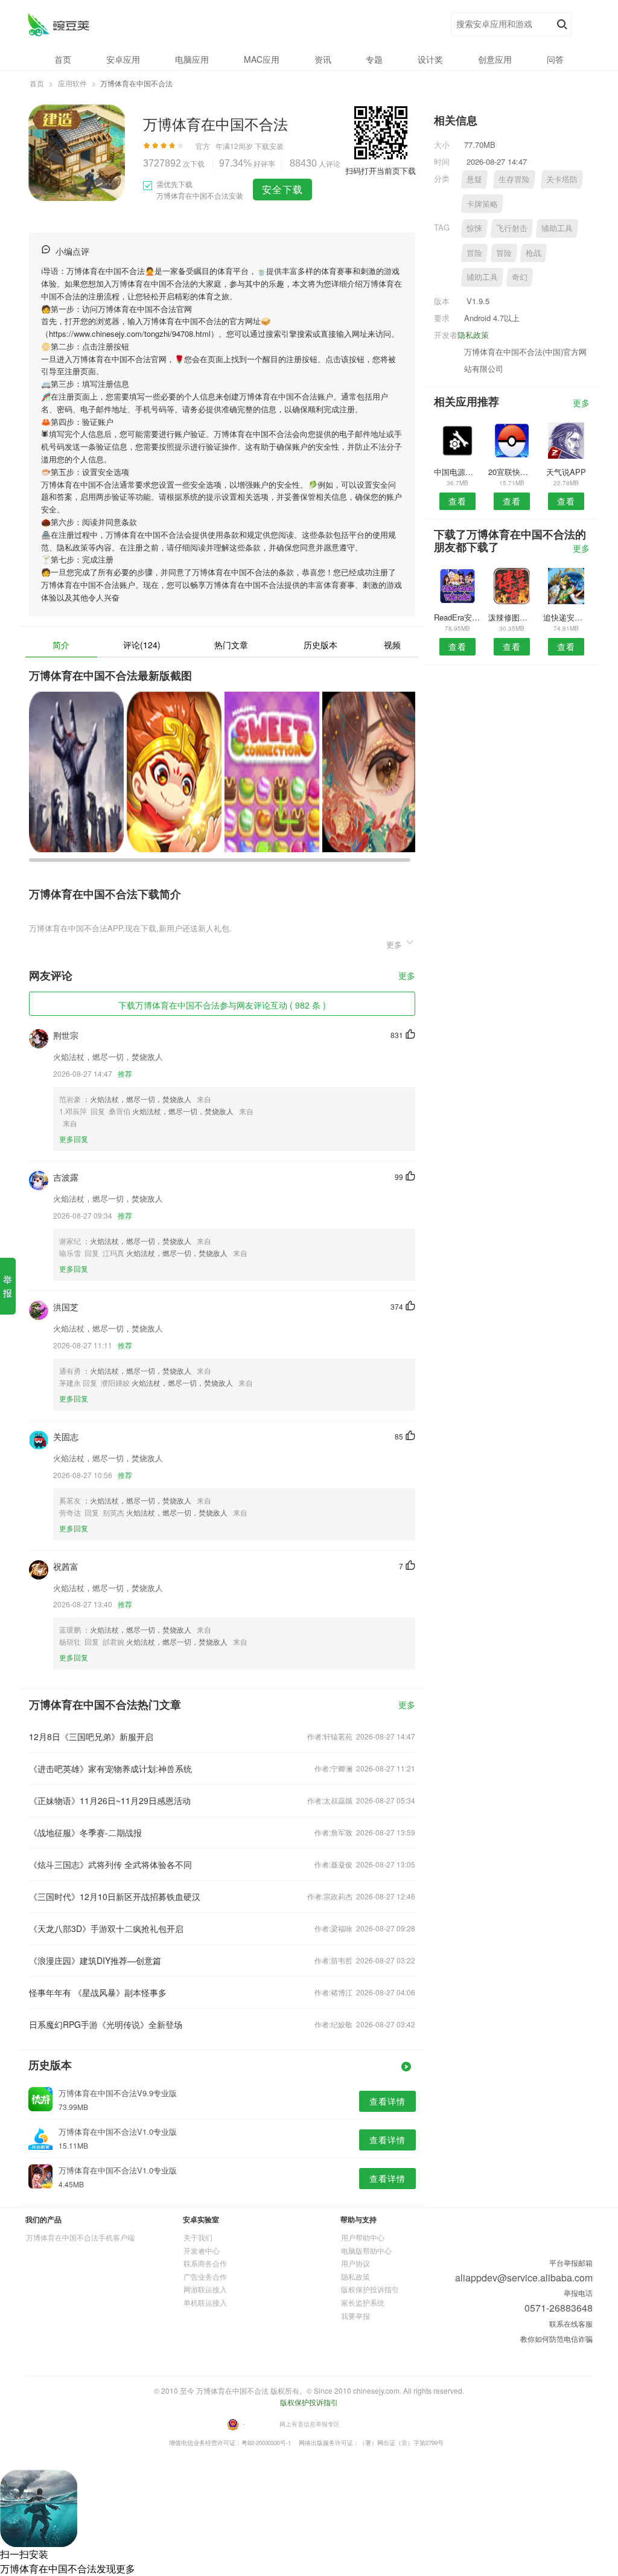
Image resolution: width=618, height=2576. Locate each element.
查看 (457, 501)
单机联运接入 (205, 2302)
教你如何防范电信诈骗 (556, 2338)
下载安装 (269, 146)
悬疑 (474, 179)
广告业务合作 (205, 2276)
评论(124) (142, 645)
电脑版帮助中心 (366, 2250)
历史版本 (320, 645)
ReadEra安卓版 (457, 617)
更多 (407, 976)
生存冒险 (514, 179)
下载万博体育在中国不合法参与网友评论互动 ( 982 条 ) (222, 1005)
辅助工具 (557, 228)
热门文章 (231, 645)
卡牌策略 (482, 204)
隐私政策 (473, 335)
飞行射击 (512, 228)
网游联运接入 (205, 2289)
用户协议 (355, 2263)
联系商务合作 (205, 2263)
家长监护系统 (363, 2302)
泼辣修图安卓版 (511, 617)
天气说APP (566, 472)
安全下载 (282, 189)
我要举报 (355, 2316)
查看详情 (387, 2101)
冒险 (474, 253)
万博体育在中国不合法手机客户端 (80, 2237)
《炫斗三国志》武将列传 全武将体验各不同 (110, 1864)
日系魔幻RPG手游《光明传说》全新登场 (106, 2024)
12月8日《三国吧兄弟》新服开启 (91, 1736)
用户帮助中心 (363, 2237)
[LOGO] (58, 24)
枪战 (534, 253)
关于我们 (198, 2237)
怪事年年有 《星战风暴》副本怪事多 (98, 1992)
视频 (392, 645)
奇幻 (520, 277)
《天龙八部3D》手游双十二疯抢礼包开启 (106, 1928)
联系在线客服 (571, 2323)
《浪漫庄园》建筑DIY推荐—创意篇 (95, 1960)
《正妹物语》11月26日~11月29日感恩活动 (110, 1800)
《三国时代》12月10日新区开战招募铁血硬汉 (115, 1896)
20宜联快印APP (511, 472)
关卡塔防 (562, 179)
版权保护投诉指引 (370, 2289)
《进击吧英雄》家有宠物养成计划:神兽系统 (110, 1768)
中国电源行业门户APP (457, 472)
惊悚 (474, 228)
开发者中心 (202, 2250)
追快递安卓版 (566, 617)
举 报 (8, 1286)
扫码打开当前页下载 (381, 171)
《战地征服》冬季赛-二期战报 (85, 1832)
